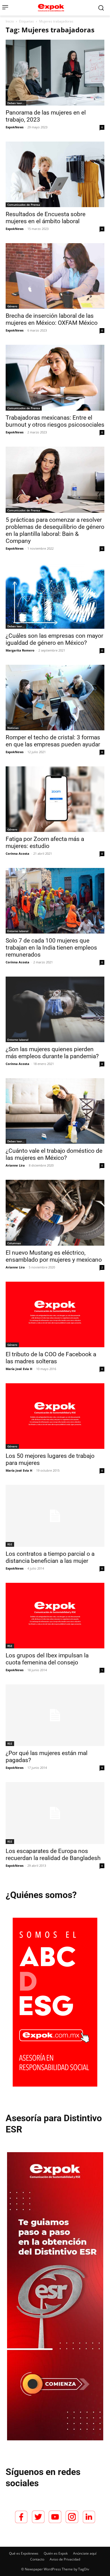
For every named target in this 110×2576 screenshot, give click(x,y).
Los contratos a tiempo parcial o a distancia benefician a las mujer (50, 1557)
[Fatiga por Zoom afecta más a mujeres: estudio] (55, 799)
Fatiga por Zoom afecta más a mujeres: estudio (45, 842)
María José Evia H (19, 1369)
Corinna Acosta (17, 853)
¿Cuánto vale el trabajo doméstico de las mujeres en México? (54, 1154)
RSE (10, 1544)
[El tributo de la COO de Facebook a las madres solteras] (55, 1314)
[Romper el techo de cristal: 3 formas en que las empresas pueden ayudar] (55, 698)
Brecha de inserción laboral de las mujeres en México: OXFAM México (52, 319)
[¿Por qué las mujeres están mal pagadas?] (55, 1715)
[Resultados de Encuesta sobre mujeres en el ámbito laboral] (55, 174)
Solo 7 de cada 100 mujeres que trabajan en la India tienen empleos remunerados (51, 948)
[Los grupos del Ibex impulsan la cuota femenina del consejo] (55, 1616)
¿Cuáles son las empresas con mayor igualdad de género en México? (54, 639)
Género (12, 306)
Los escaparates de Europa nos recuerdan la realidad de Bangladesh (53, 1855)
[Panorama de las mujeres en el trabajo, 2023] (55, 73)
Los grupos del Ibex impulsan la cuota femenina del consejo (47, 1659)
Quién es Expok (56, 2553)
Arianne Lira (15, 1165)
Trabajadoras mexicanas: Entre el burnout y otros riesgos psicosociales (55, 421)
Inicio (10, 21)
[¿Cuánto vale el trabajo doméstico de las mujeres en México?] (55, 1111)
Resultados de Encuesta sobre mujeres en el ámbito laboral (46, 218)
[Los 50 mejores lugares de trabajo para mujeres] (55, 1416)
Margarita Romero (20, 650)
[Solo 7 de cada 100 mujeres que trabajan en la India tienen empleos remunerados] (55, 901)
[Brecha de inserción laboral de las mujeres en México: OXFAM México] (55, 276)
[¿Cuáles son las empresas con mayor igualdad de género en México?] (55, 596)
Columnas (14, 1243)
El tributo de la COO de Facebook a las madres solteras (51, 1358)
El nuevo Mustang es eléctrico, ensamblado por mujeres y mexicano (54, 1256)
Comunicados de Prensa (24, 205)
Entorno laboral (18, 931)
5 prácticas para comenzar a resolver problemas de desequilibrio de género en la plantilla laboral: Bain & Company (55, 530)
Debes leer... (16, 103)
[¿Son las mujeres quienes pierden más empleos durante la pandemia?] (55, 1009)
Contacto (37, 2559)
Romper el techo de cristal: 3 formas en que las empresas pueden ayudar (53, 741)
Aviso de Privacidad (65, 2559)
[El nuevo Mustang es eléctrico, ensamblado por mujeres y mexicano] (55, 1213)
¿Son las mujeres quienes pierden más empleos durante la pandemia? (52, 1053)
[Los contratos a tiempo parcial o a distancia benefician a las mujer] (55, 1516)
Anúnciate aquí (85, 2553)
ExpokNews (15, 127)
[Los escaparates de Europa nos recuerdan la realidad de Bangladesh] (55, 1813)
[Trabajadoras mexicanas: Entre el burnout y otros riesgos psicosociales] (55, 378)
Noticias (13, 728)
